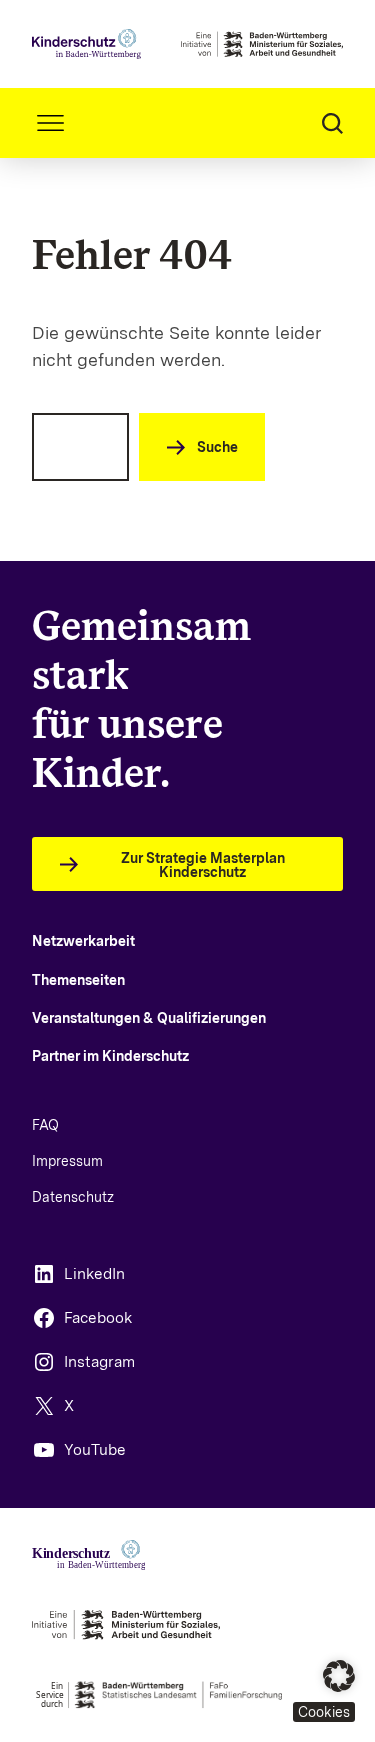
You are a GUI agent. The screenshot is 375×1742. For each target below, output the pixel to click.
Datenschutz (73, 1197)
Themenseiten (78, 980)
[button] (324, 1691)
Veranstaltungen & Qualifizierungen (149, 1018)
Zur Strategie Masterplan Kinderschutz (203, 865)
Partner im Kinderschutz (110, 1056)
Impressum (67, 1161)
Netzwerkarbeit (83, 941)
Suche (217, 447)
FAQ (45, 1125)
